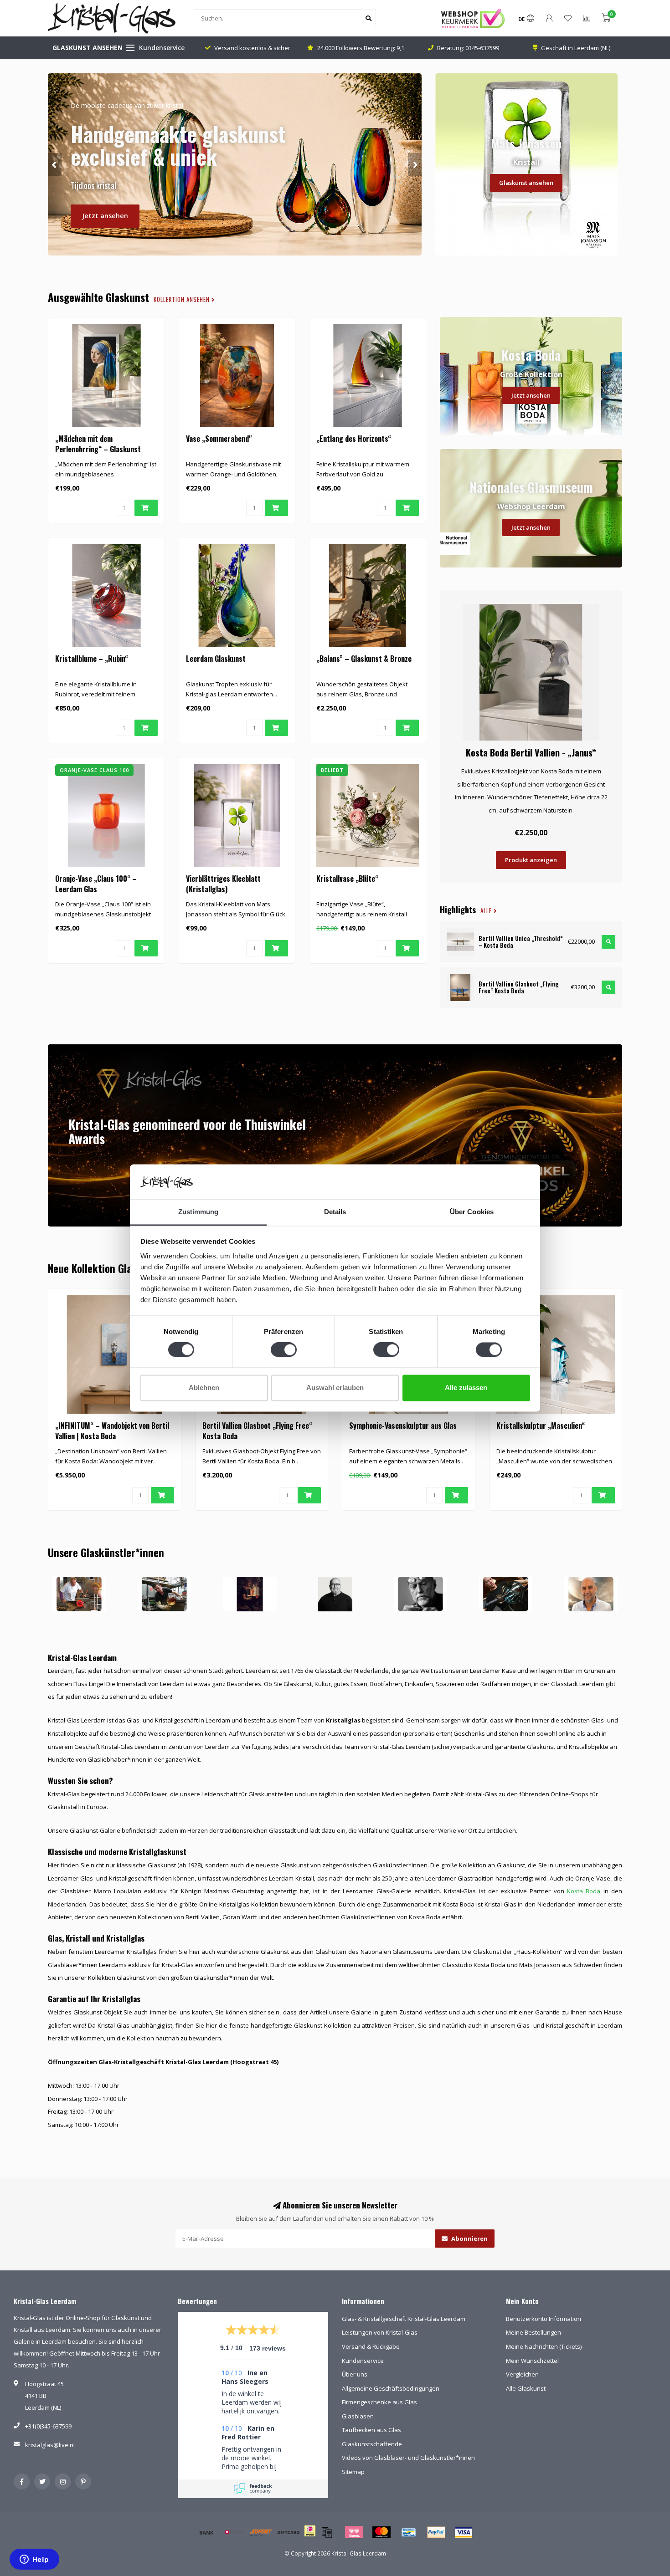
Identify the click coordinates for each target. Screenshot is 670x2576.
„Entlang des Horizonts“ (354, 439)
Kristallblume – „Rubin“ (92, 659)
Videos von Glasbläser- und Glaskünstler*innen (408, 2458)
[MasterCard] (381, 2532)
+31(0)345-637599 (48, 2426)
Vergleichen (522, 2374)
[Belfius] (234, 2532)
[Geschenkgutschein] (289, 2532)
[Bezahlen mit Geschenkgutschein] (327, 2532)
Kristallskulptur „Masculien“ (541, 1426)
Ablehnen (204, 1388)
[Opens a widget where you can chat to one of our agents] (34, 2560)
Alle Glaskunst (526, 2388)
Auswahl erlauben (335, 1388)
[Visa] (464, 2532)
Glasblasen (358, 2416)
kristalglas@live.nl (50, 2445)
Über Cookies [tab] (472, 1212)
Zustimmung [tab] (198, 1212)
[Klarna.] (354, 2532)
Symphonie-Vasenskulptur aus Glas (403, 1426)
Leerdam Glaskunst (216, 659)
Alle (487, 911)
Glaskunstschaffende (372, 2444)
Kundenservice (162, 48)
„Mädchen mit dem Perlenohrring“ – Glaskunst (98, 444)
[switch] (284, 1350)
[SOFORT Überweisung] (261, 2532)
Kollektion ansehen (183, 299)
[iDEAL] (310, 2537)
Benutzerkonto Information (544, 2319)
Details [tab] (335, 1212)
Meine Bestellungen (533, 2332)
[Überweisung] (206, 2532)
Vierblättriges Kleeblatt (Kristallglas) (223, 884)
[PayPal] (436, 2532)
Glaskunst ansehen (526, 183)
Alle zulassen (466, 1388)
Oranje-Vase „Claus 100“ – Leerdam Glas (96, 884)
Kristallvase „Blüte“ (347, 879)
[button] (55, 164)
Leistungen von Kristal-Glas (380, 2332)
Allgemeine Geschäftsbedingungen (391, 2388)
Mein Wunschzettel (532, 2361)
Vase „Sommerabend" (219, 439)
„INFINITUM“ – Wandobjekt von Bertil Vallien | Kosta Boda (112, 1431)
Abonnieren (469, 2239)
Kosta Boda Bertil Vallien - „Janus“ (531, 752)
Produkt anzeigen (531, 860)
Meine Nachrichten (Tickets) (544, 2346)
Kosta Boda (584, 1891)
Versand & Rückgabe (371, 2346)
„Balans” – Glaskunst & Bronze (364, 659)
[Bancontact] (409, 2532)
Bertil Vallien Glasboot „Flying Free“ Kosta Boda (257, 1431)
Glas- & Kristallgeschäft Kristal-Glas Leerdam (404, 2319)
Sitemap (353, 2472)
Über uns (355, 2374)
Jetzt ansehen (105, 216)
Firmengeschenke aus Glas (379, 2402)
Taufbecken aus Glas (371, 2430)
